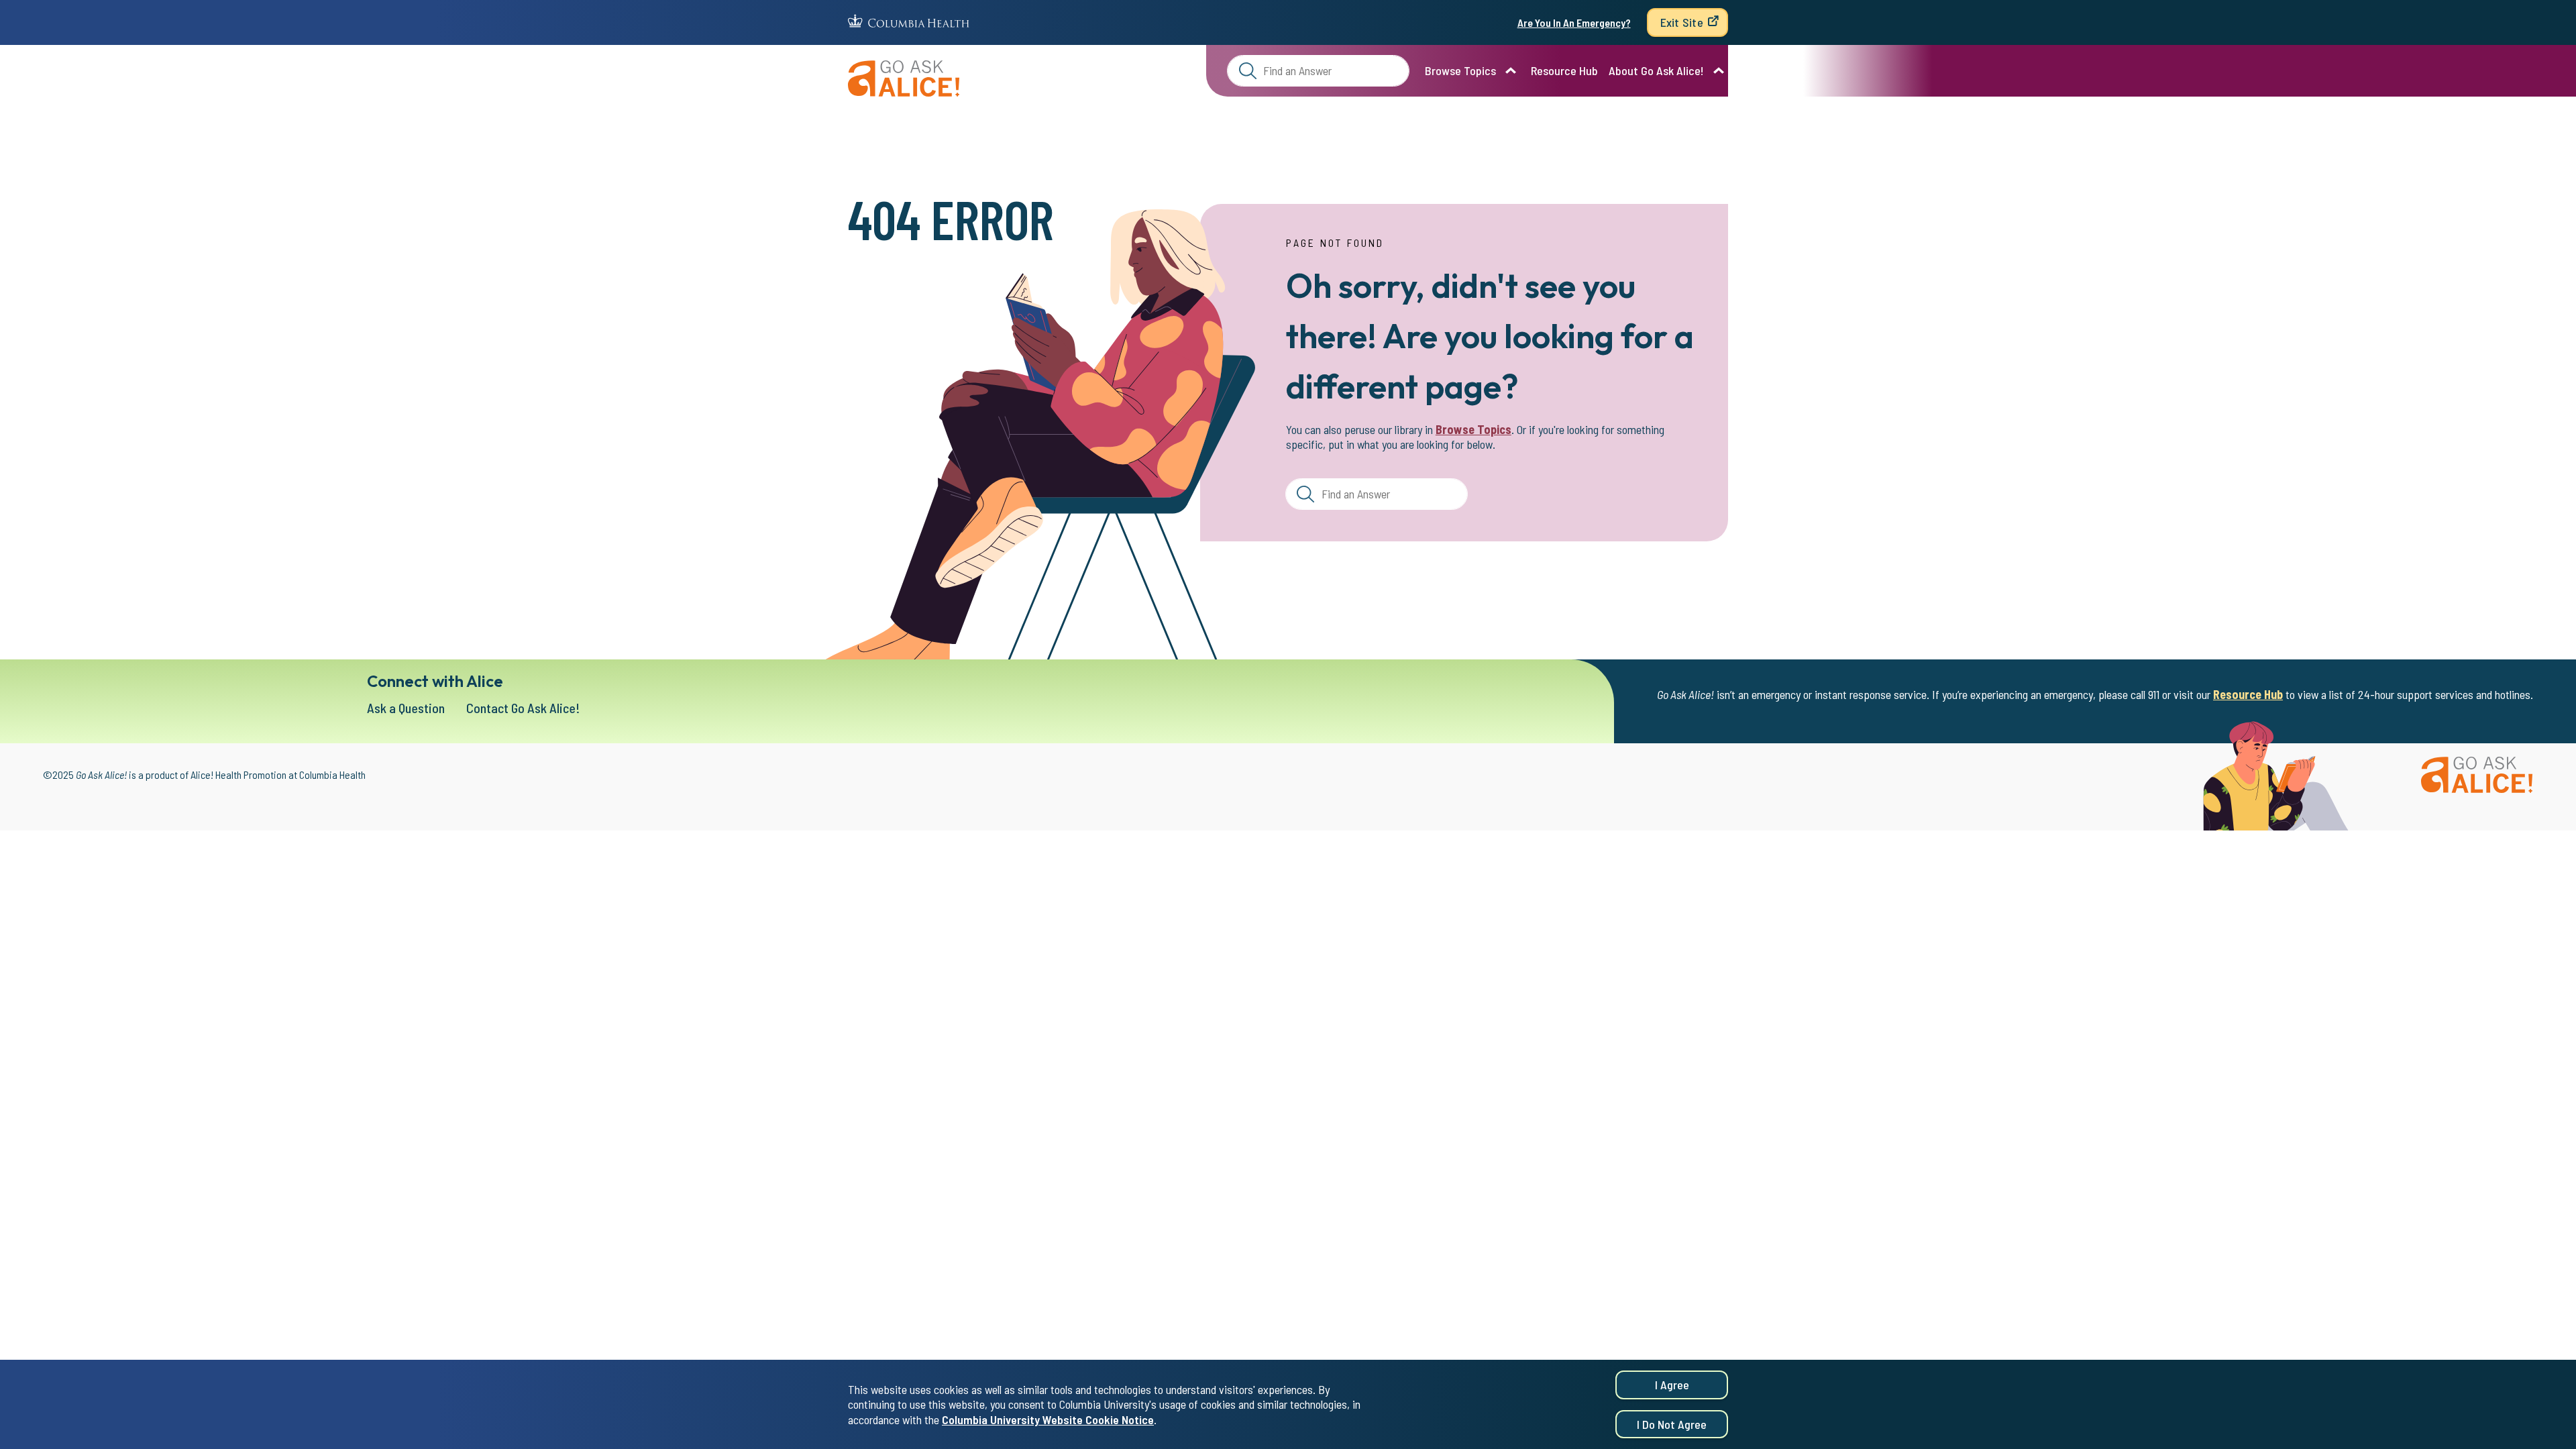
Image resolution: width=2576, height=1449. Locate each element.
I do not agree (1672, 1424)
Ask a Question (406, 708)
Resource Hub (1564, 70)
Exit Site (1682, 22)
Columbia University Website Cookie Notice (1048, 1419)
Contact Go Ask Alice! (523, 708)
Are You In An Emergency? (1574, 22)
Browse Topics (1460, 70)
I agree (1672, 1385)
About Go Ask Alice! (1656, 70)
